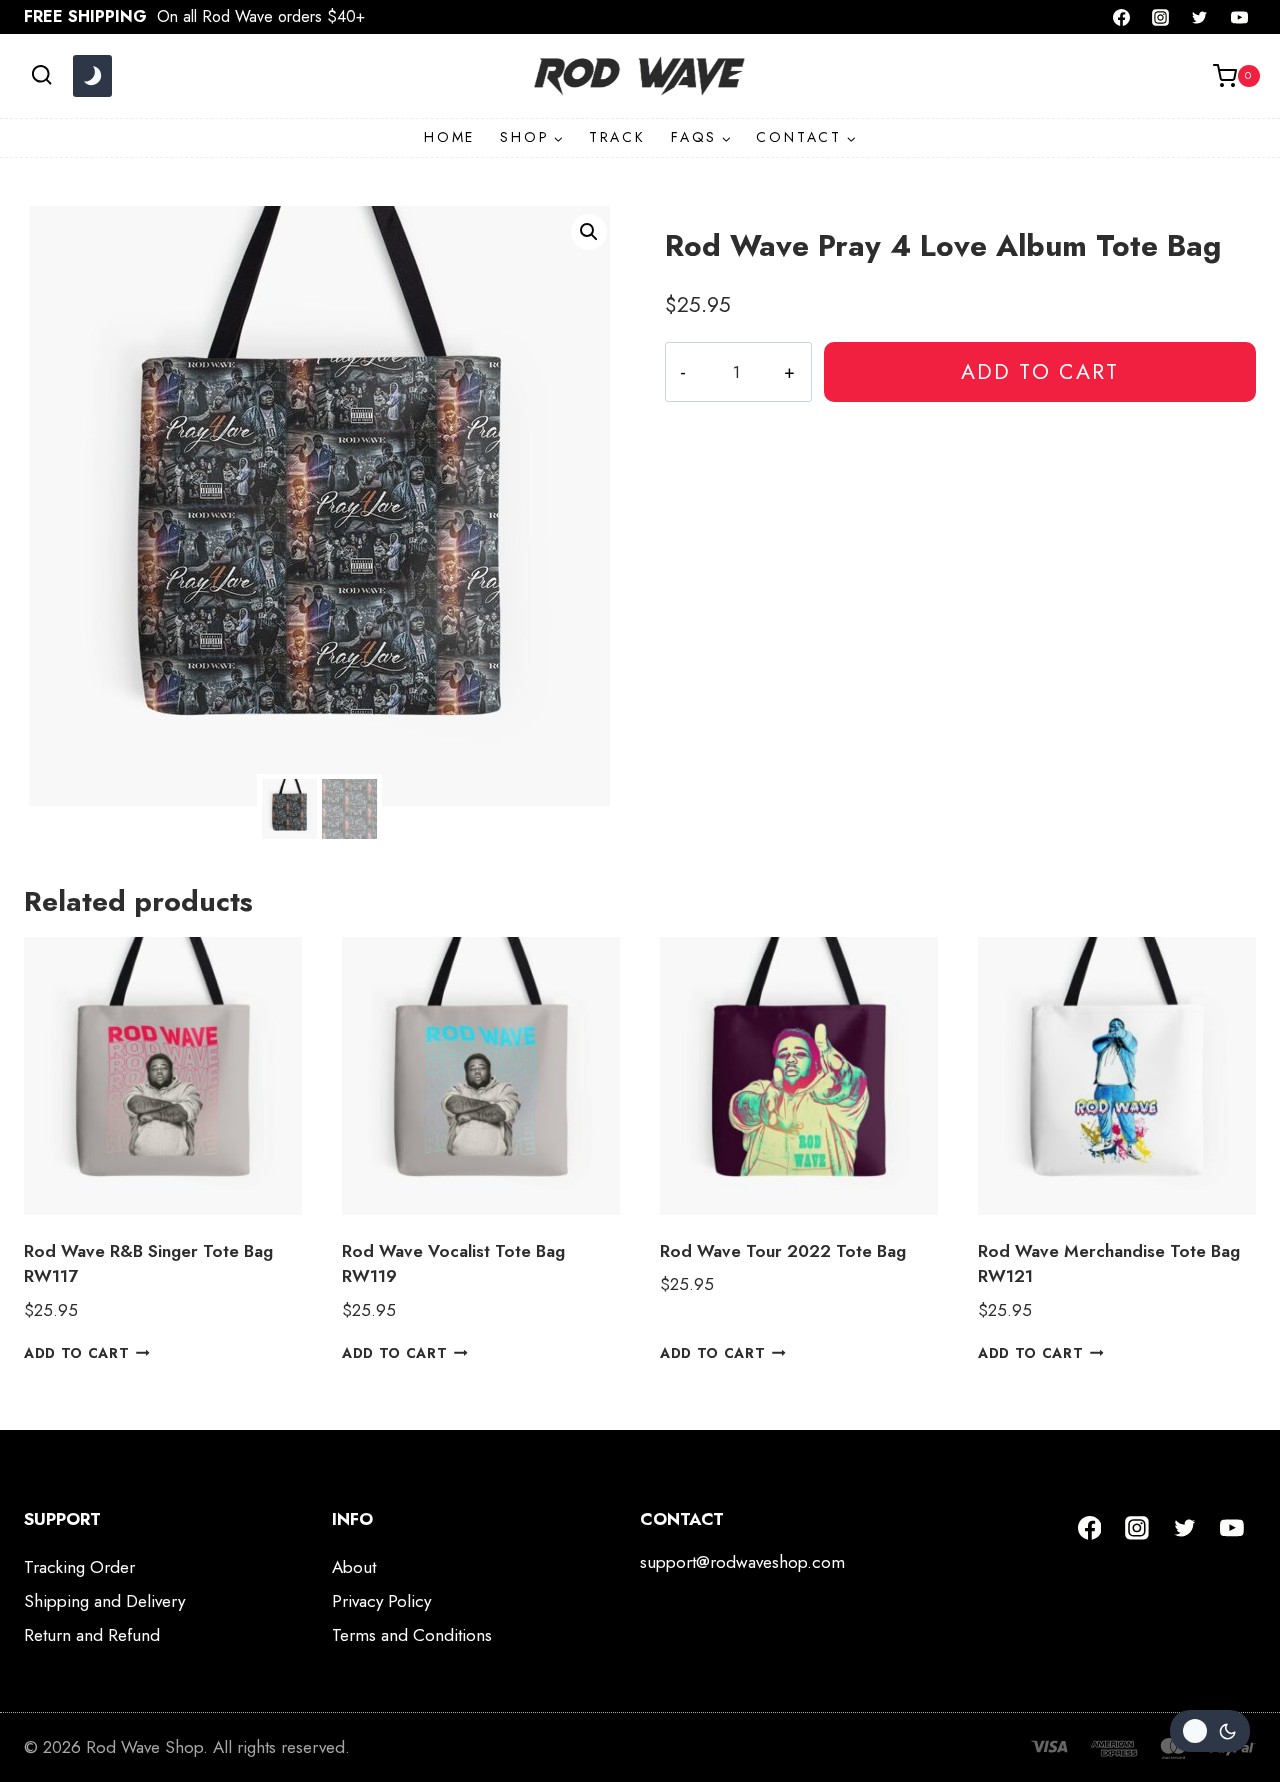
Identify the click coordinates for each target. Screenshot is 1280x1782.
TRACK (617, 137)
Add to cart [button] (76, 1353)
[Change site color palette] (92, 76)
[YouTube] (1239, 17)
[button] (589, 232)
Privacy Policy (381, 1601)
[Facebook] (1122, 17)
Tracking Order (79, 1567)
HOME (449, 137)
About (354, 1567)
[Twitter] (1200, 17)
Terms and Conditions (412, 1635)
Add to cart (1040, 371)
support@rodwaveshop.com (742, 1562)
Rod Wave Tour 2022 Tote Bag (783, 1251)
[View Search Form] (41, 75)
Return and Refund (92, 1635)
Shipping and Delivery (104, 1601)
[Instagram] (1161, 17)
